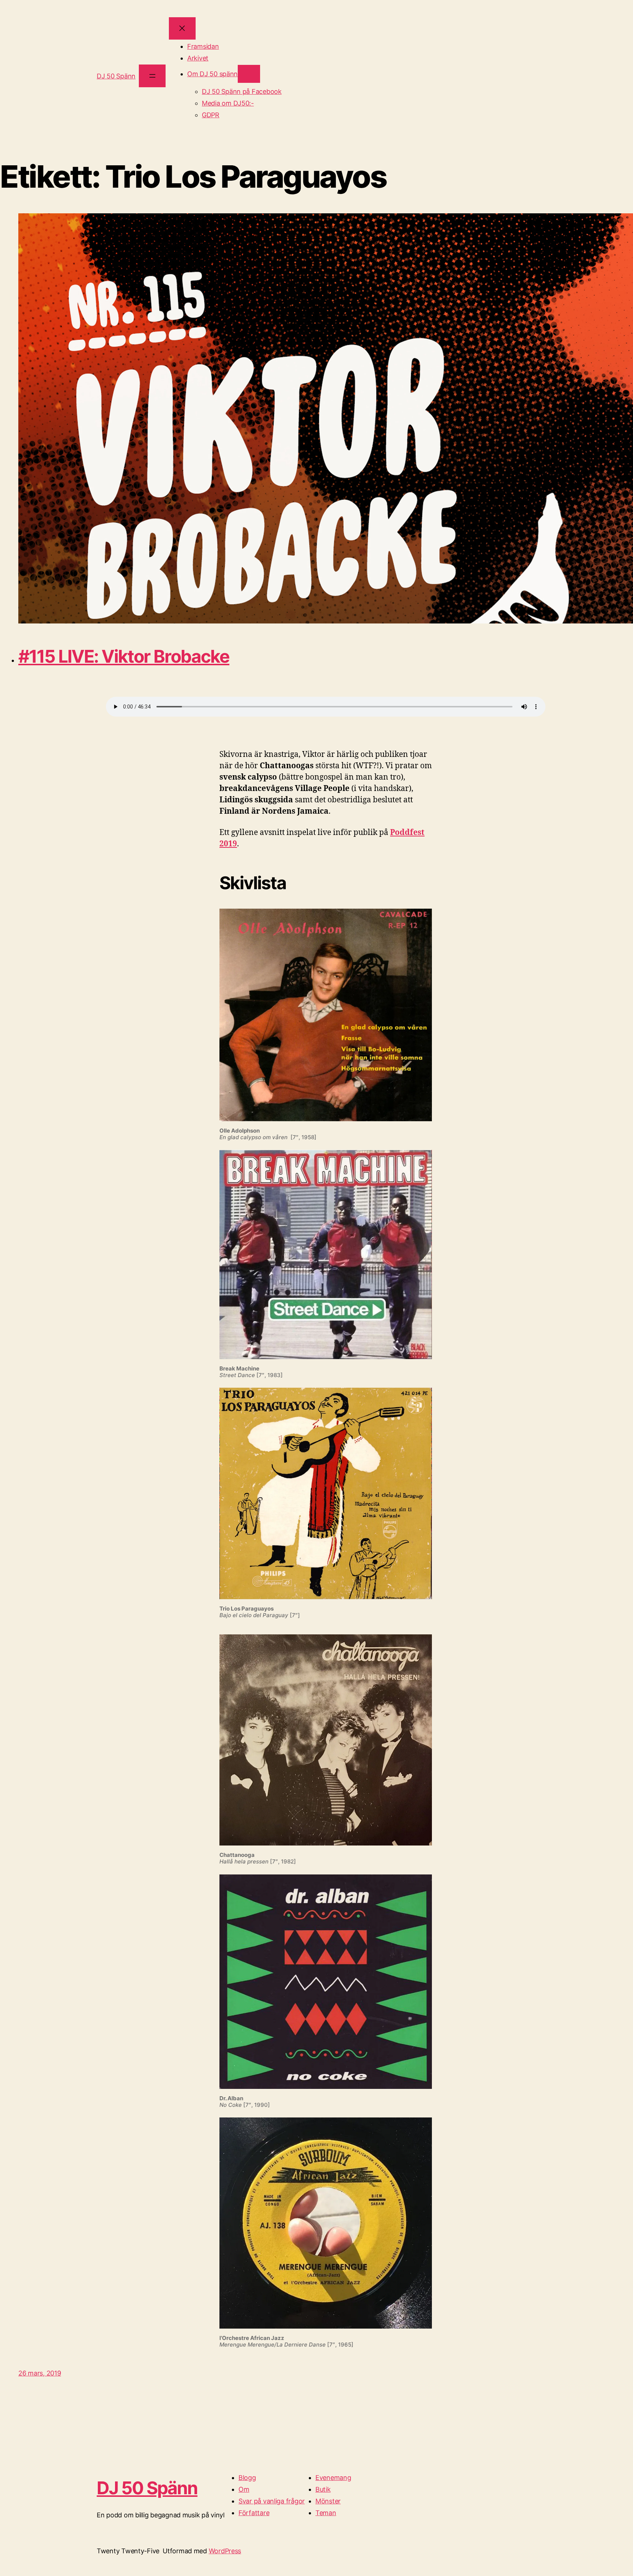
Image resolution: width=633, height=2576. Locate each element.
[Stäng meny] (182, 28)
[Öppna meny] (152, 76)
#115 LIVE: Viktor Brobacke (124, 656)
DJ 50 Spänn (116, 76)
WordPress (225, 2551)
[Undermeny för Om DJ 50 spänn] (249, 74)
